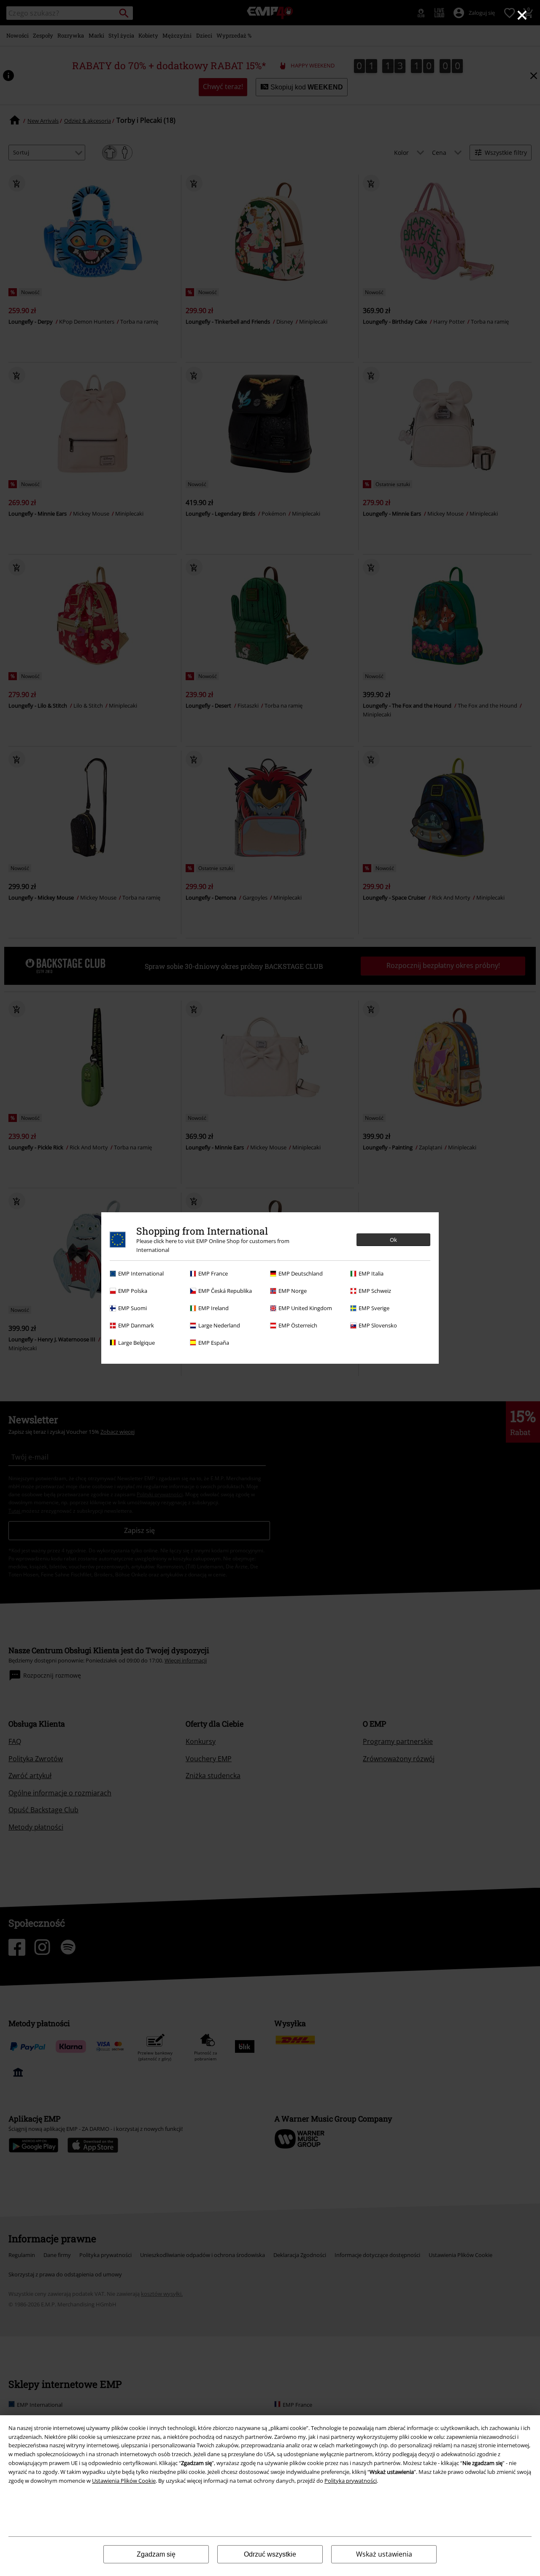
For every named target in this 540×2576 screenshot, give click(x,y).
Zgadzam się (156, 2554)
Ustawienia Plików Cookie (124, 2481)
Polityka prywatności (351, 2481)
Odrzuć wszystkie (270, 2554)
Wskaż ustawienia (384, 2554)
